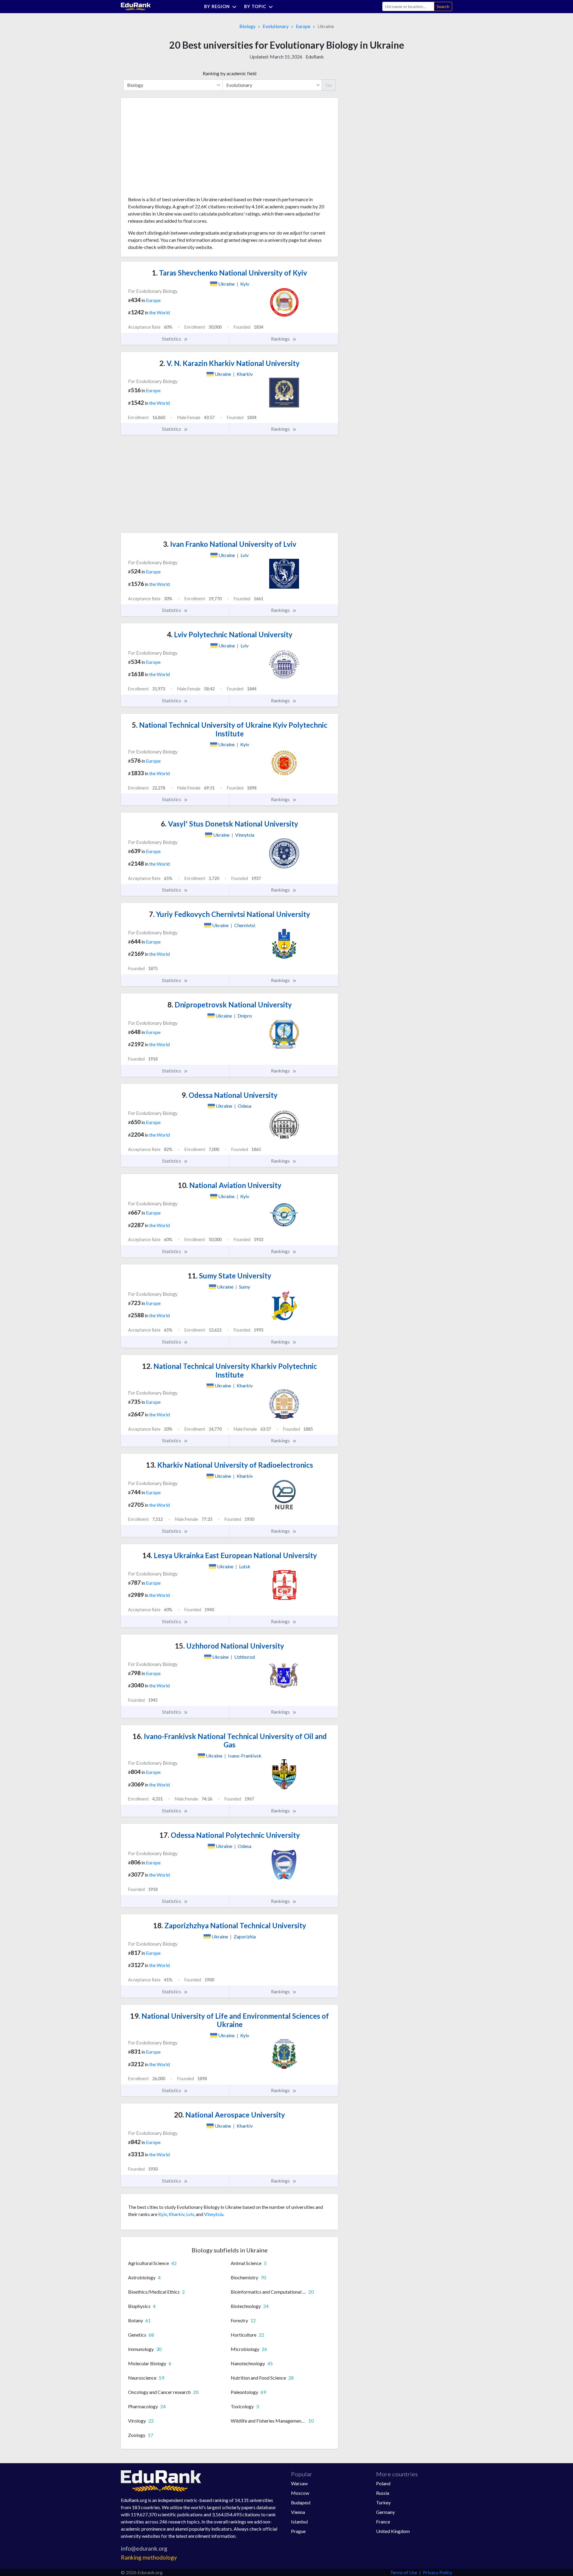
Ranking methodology (149, 2557)
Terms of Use (404, 2572)
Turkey (383, 2502)
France (383, 2522)
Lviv (190, 2214)
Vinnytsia (214, 2214)
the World (160, 312)
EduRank (315, 57)
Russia (383, 2493)
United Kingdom (393, 2531)
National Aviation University (230, 1185)
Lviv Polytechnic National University (230, 634)
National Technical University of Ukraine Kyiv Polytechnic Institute (230, 729)
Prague (298, 2531)
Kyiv (162, 2214)
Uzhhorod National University (229, 1646)
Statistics (172, 339)
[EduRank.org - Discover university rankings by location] (136, 6)
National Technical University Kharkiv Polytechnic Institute (229, 1370)
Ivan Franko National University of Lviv (230, 544)
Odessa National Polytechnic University (230, 1835)
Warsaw (299, 2483)
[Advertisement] (173, 149)
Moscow (300, 2493)
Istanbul (299, 2522)
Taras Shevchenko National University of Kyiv (229, 273)
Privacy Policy (438, 2572)
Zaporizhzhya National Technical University (230, 1925)
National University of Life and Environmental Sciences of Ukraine (229, 2020)
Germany (385, 2512)
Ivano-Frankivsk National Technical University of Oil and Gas (230, 1741)
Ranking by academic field (229, 73)
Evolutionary (276, 26)
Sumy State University (229, 1276)
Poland (383, 2483)
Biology (247, 26)
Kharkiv (177, 2214)
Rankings (281, 339)
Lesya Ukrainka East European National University (230, 1555)
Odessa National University (229, 1095)
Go (329, 85)
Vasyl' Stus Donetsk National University (229, 824)
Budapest (301, 2502)
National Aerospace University (229, 2115)
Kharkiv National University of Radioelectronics (229, 1465)
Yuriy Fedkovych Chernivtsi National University (229, 914)
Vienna (298, 2512)
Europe (303, 26)
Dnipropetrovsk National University (230, 1005)
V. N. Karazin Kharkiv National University (229, 363)
